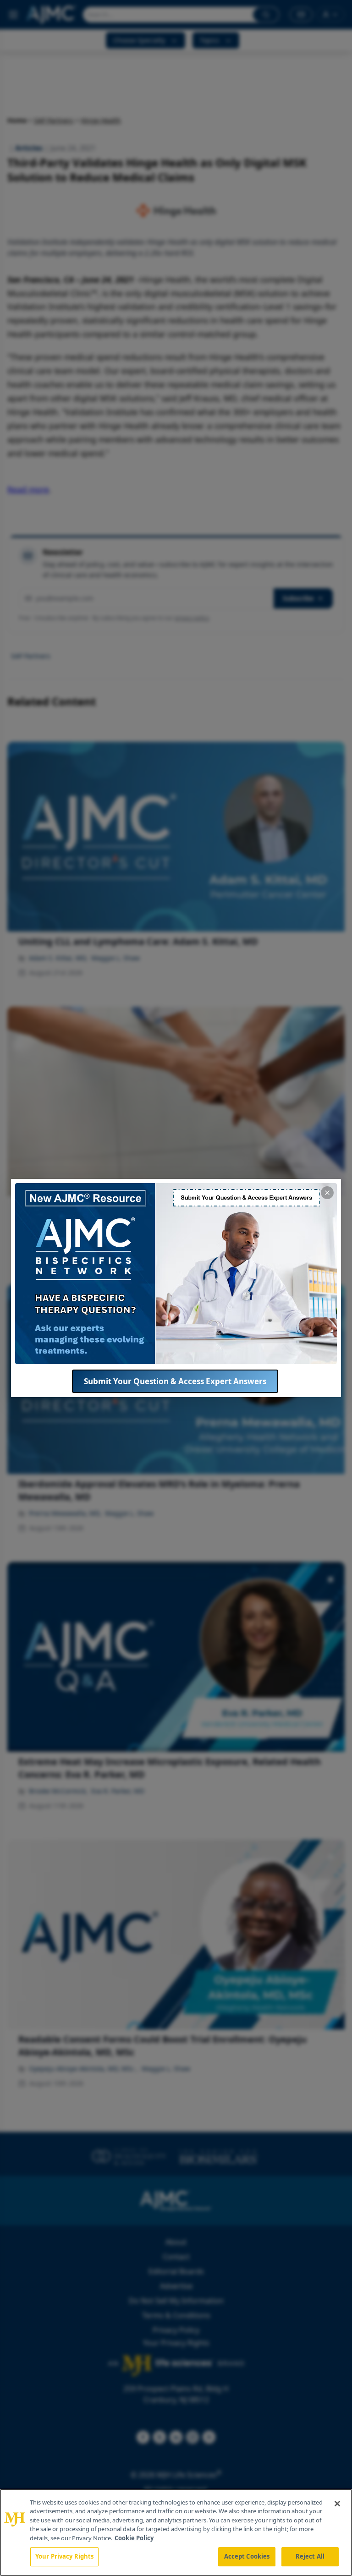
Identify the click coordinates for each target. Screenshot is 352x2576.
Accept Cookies (247, 2556)
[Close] (337, 2504)
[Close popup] (327, 1193)
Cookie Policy (134, 2538)
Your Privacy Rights (64, 2556)
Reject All (310, 2556)
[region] (176, 2532)
